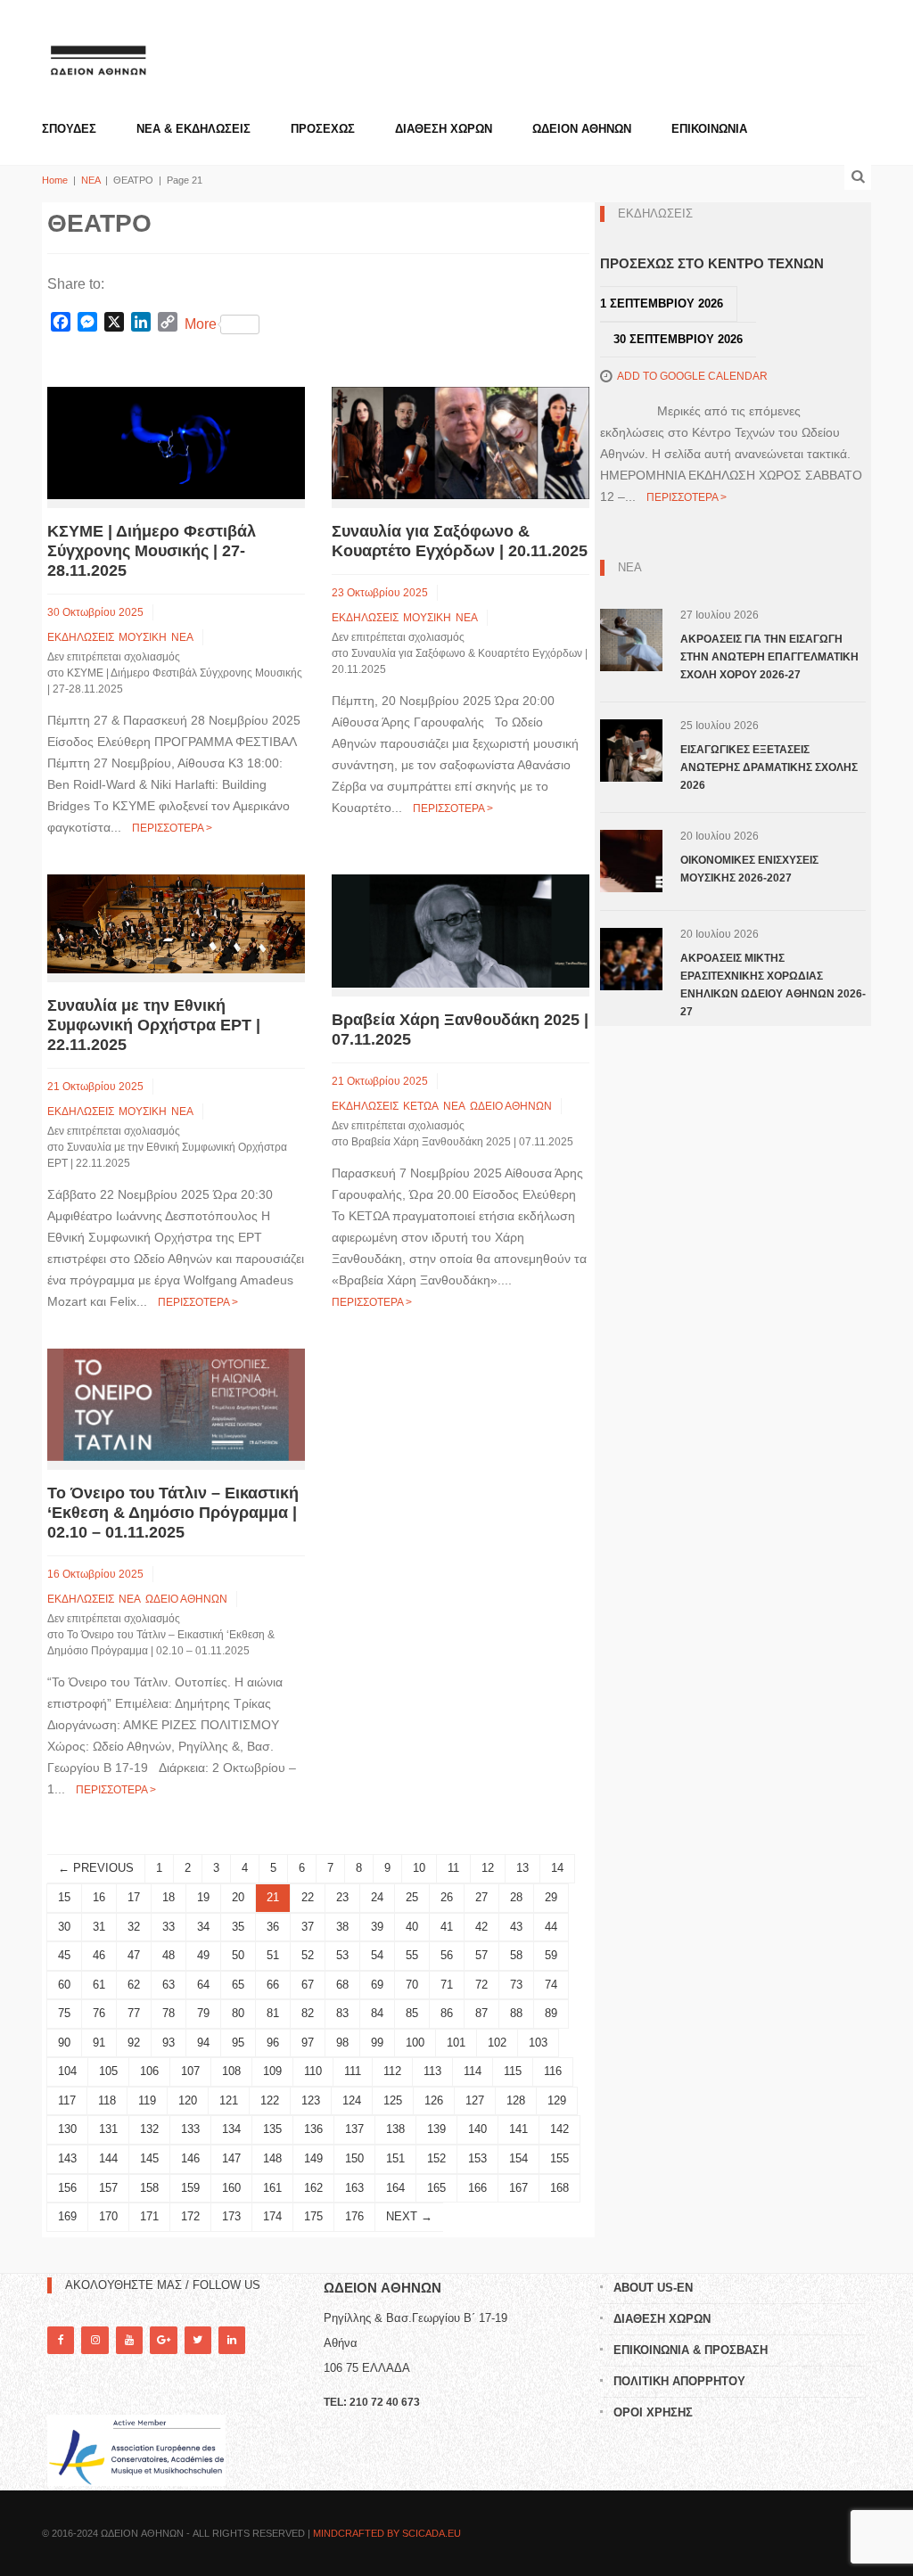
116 (553, 2071)
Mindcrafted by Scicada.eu (387, 2533)
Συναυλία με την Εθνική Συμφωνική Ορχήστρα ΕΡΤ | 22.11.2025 (154, 1025)
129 (557, 2100)
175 (313, 2216)
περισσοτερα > (172, 828)
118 (107, 2100)
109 (272, 2071)
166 (477, 2188)
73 (516, 1985)
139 (436, 2129)
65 (238, 1985)
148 (272, 2158)
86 (447, 2013)
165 (436, 2188)
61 (99, 1985)
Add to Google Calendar (692, 376)
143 (67, 2158)
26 (447, 1897)
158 (149, 2188)
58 (516, 1955)
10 (419, 1868)
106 (149, 2071)
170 (108, 2216)
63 (169, 1985)
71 (447, 1985)
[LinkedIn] (232, 2340)
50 (238, 1955)
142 (559, 2129)
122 (270, 2100)
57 (481, 1955)
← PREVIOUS (96, 1868)
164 (395, 2188)
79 (203, 2013)
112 (392, 2071)
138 (395, 2129)
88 (516, 2013)
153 (477, 2158)
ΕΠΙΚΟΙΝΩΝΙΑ (709, 129)
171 (149, 2216)
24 (377, 1897)
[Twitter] (198, 2340)
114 (473, 2071)
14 (557, 1868)
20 (238, 1897)
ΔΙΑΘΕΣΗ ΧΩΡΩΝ (444, 129)
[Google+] (163, 2340)
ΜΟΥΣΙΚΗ (143, 637)
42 (481, 1927)
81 (273, 2013)
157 (108, 2188)
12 (488, 1868)
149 (313, 2158)
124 (352, 2100)
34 (203, 1927)
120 (188, 2100)
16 (99, 1897)
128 (516, 2100)
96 (273, 2043)
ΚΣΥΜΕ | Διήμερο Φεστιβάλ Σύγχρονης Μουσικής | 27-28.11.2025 (152, 551)
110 (313, 2071)
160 (231, 2188)
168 (559, 2188)
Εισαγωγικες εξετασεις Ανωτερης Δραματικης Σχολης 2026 (769, 767)
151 (395, 2158)
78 (169, 2013)
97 (308, 2043)
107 (190, 2071)
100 (415, 2043)
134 (231, 2129)
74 (551, 1985)
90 (64, 2043)
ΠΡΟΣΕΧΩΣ (323, 129)
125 (393, 2100)
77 (134, 2013)
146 (190, 2158)
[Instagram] (95, 2340)
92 (134, 2043)
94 (203, 2043)
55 (412, 1955)
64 (203, 1985)
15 (64, 1897)
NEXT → (409, 2216)
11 (453, 1868)
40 (412, 1927)
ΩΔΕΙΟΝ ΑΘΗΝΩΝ (582, 129)
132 (149, 2129)
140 (477, 2129)
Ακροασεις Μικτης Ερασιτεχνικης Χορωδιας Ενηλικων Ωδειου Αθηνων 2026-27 (773, 985)
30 (64, 1927)
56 (447, 1955)
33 (169, 1927)
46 (99, 1955)
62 (134, 1985)
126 (434, 2100)
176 (354, 2216)
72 (481, 1985)
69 (377, 1985)
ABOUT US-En (653, 2288)
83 (342, 2013)
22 (308, 1897)
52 (308, 1955)
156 (67, 2188)
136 (313, 2129)
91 (99, 2043)
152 (436, 2158)
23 (342, 1897)
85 (412, 2013)
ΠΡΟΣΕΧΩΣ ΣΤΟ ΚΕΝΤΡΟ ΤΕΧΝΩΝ (712, 263)
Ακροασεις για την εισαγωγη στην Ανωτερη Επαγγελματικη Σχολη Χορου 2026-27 (769, 657)
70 (412, 1985)
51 (273, 1955)
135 (272, 2129)
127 (475, 2100)
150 (354, 2158)
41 (447, 1927)
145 (149, 2158)
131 (108, 2129)
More (201, 324)
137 (354, 2129)
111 (353, 2071)
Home (55, 180)
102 (497, 2043)
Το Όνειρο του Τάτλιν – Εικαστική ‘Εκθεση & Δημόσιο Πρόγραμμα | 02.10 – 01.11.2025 (173, 1513)
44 (551, 1927)
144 (108, 2158)
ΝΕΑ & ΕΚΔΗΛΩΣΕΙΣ (193, 129)
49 (203, 1955)
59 (551, 1955)
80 (238, 2013)
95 (238, 2043)
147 (231, 2158)
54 (377, 1955)
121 (229, 2100)
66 (273, 1985)
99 (377, 2043)
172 (190, 2216)
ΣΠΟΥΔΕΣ (69, 129)
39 (377, 1927)
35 (238, 1927)
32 (134, 1927)
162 (313, 2188)
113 (432, 2071)
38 (342, 1927)
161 (272, 2188)
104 (67, 2071)
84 (377, 2013)
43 (516, 1927)
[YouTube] (129, 2340)
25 (412, 1897)
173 (231, 2216)
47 (134, 1955)
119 (147, 2100)
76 (99, 2013)
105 (108, 2071)
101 (456, 2043)
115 (513, 2071)
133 (190, 2129)
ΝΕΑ (90, 180)
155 (559, 2158)
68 (342, 1985)
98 (342, 2043)
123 (311, 2100)
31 (99, 1927)
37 (308, 1927)
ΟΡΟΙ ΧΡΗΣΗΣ (653, 2412)
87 (481, 2013)
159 (190, 2188)
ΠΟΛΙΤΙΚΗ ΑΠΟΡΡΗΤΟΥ (679, 2381)
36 (273, 1927)
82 (308, 2013)
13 (522, 1868)
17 (134, 1897)
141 (518, 2129)
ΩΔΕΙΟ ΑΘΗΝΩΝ (511, 1106)
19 (203, 1897)
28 (516, 1897)
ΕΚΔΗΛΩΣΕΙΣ (81, 637)
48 (169, 1955)
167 (518, 2188)
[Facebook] (61, 2340)
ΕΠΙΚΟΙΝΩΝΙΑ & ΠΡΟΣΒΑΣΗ (691, 2350)
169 (67, 2216)
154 (518, 2158)
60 (64, 1985)
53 (342, 1955)
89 (551, 2013)
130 (67, 2129)
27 (481, 1897)
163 (354, 2188)
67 (308, 1985)
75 (64, 2013)
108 (231, 2071)
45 (64, 1955)
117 (67, 2100)
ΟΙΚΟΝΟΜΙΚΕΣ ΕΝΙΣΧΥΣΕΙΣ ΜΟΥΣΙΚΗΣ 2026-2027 (749, 869)
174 (272, 2216)
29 (551, 1897)
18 (169, 1897)
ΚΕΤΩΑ (421, 1106)
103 (538, 2043)
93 (169, 2043)
